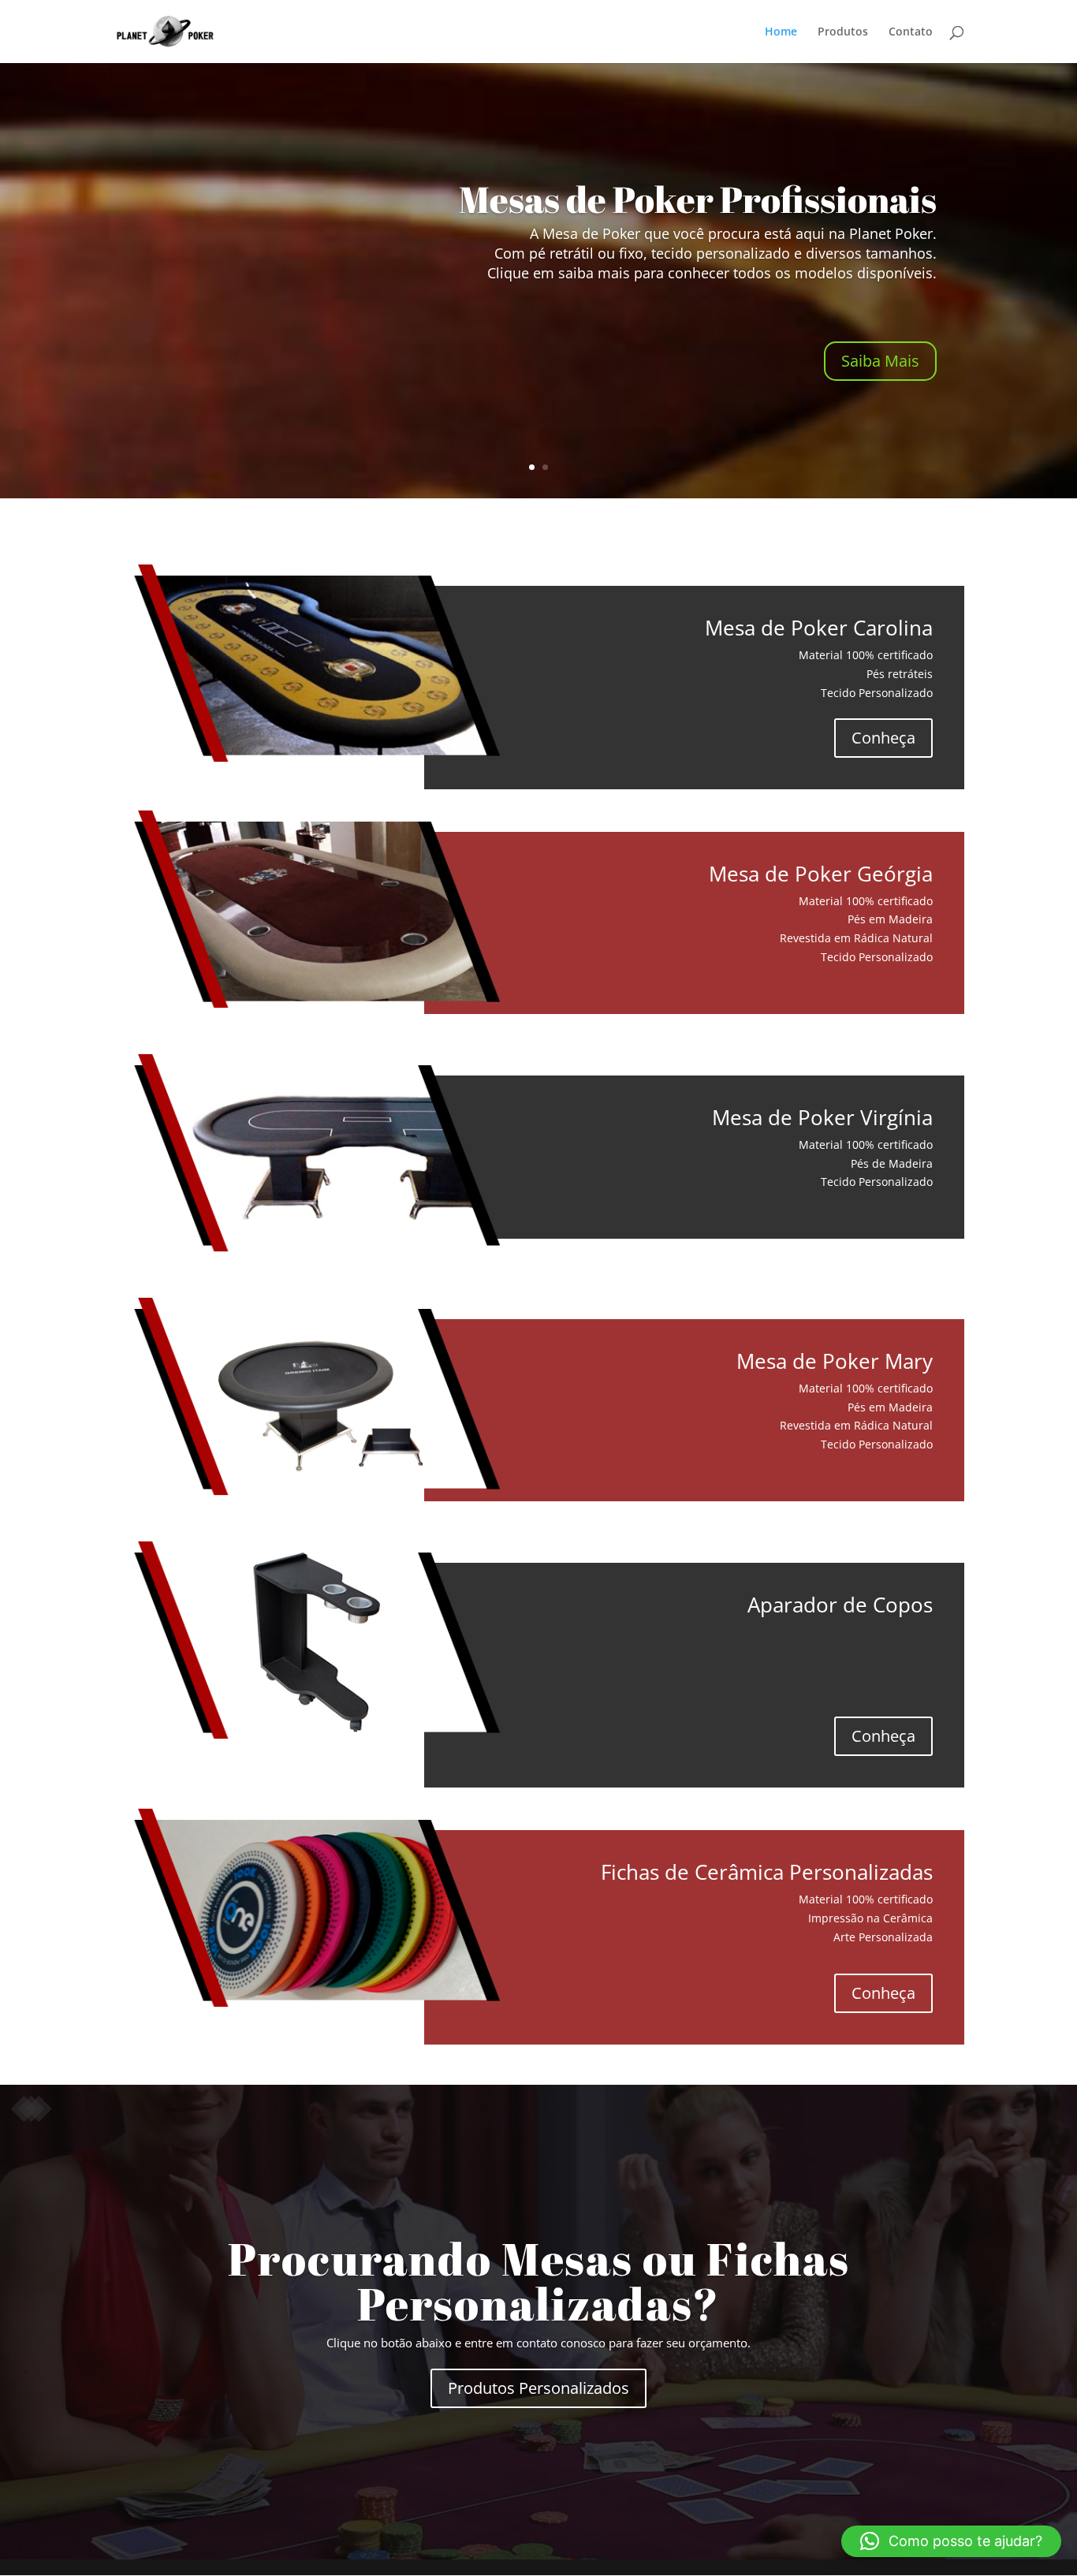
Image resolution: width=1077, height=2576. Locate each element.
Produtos (843, 32)
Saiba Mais (880, 361)
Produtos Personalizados (538, 2388)
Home (781, 32)
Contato (911, 32)
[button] (951, 2541)
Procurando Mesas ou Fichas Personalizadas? (539, 2281)
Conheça (883, 738)
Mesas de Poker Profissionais (698, 199)
